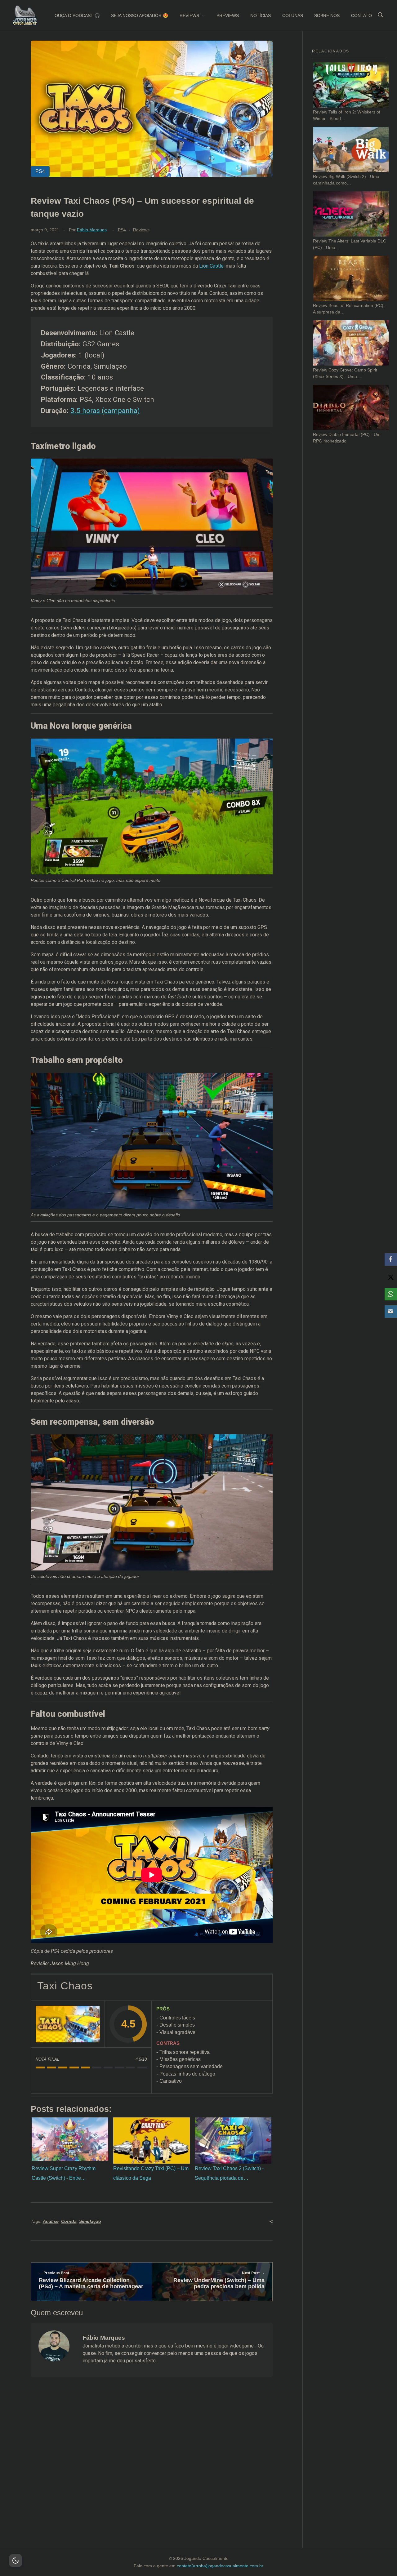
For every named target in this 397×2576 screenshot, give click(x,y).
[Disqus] (152, 2470)
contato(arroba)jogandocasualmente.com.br (220, 2566)
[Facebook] (391, 1259)
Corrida (69, 2221)
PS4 (122, 230)
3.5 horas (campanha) (105, 411)
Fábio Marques (92, 230)
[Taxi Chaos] (68, 2024)
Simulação (90, 2221)
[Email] (391, 1312)
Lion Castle (211, 266)
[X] (391, 1277)
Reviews (141, 230)
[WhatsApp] (391, 1294)
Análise (51, 2221)
